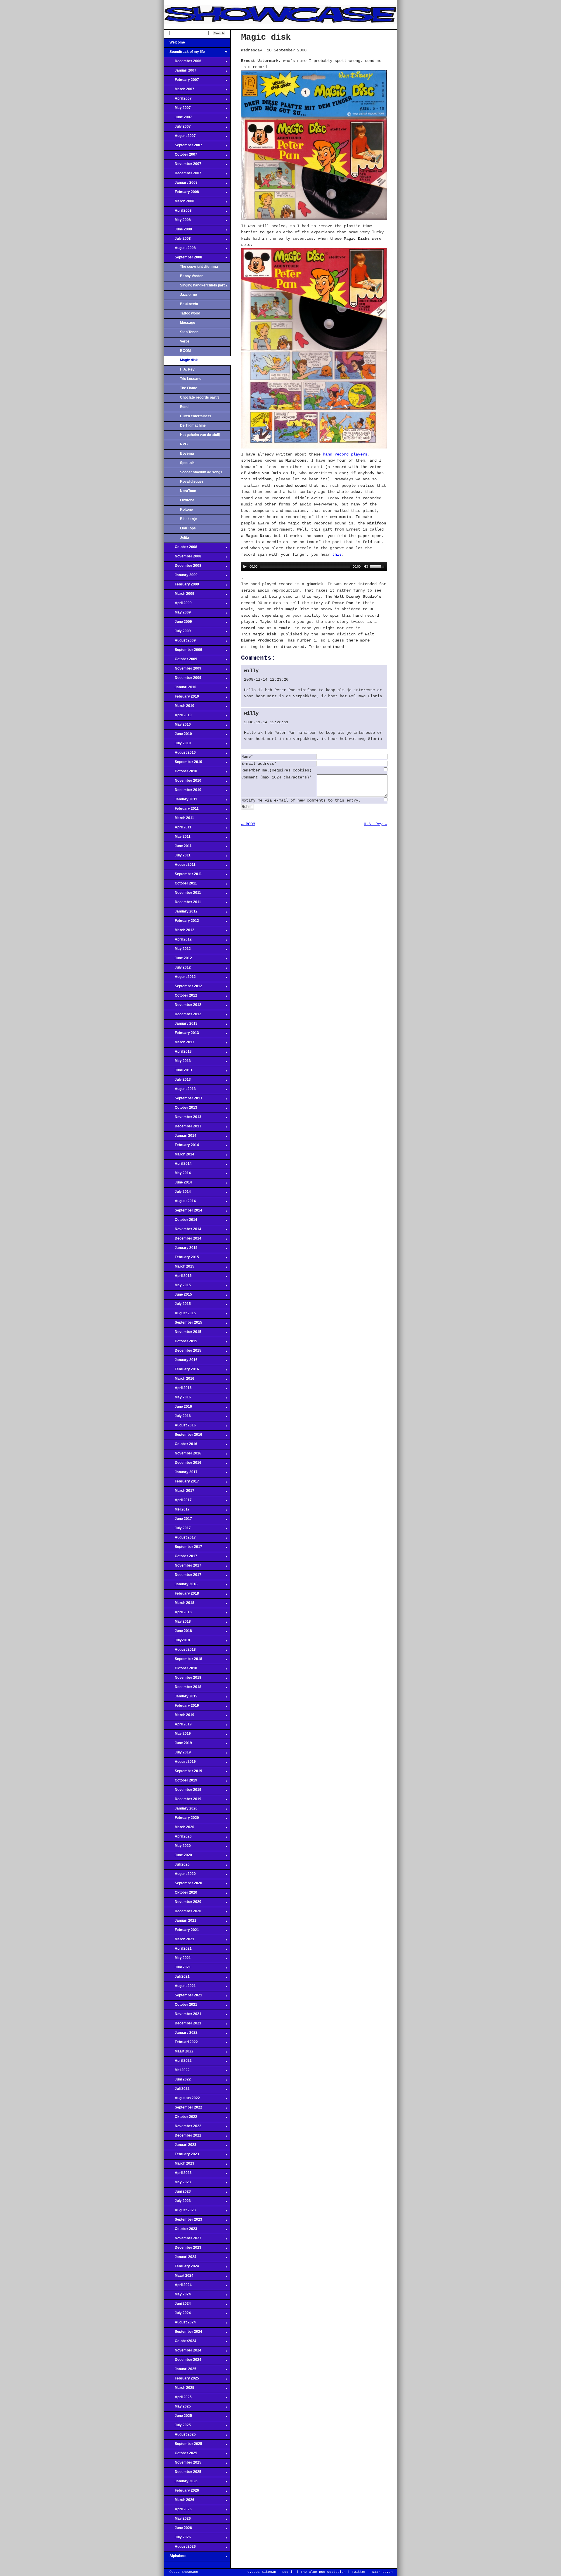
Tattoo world (190, 313)
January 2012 (181, 913)
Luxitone (187, 500)
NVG (184, 444)
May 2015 (177, 1287)
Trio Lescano (191, 379)
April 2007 (178, 100)
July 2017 (177, 1530)
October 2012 (180, 997)
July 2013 (177, 1081)
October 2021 (180, 2006)
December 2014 (182, 1240)
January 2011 (180, 801)
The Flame (189, 388)
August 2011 (180, 866)
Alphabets (175, 2558)
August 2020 (180, 1875)
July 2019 (177, 1754)
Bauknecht (189, 304)
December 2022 (182, 2137)
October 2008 (180, 549)
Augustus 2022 (182, 2100)
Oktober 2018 (180, 1670)
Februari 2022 (181, 2044)
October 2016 (180, 1446)
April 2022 (178, 2062)
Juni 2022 (177, 2081)
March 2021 (179, 1941)
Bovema (187, 453)
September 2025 (183, 2445)
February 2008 (181, 194)
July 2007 (177, 128)
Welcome (174, 44)
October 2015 (180, 1343)
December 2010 (182, 792)
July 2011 (177, 857)
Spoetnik (187, 463)
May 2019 (177, 1735)
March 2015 (179, 1268)
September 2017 (183, 1548)
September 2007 (183, 147)
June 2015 (178, 1296)
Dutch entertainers (196, 416)
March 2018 (179, 1605)
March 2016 (179, 1380)
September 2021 (183, 1997)
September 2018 (183, 1661)
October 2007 (180, 156)
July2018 (177, 1642)
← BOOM (248, 824)
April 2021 (178, 1950)
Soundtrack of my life (184, 53)
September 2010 (183, 764)
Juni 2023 (177, 2193)
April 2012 (178, 941)
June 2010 (178, 736)
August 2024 (180, 2324)
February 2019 (181, 1707)
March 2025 (179, 2389)
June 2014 (178, 1184)
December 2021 (182, 2025)
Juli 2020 (177, 1866)
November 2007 (182, 166)
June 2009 (178, 623)
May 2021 (177, 1960)
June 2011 (178, 848)
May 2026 (177, 2520)
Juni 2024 (177, 2305)
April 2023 (178, 2175)
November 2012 (182, 1007)
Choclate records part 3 (200, 397)
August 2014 (180, 1203)
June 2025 (178, 2417)
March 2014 (179, 1156)
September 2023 (183, 2221)
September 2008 (183, 259)
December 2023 (182, 2249)
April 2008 (178, 212)
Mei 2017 (177, 1511)
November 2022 (182, 2128)
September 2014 (183, 1212)
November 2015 (182, 1334)
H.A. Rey (187, 369)
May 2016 (177, 1399)
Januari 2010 (180, 689)
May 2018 (177, 1623)
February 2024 (181, 2268)
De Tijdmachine (193, 425)
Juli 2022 (177, 2090)
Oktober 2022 (180, 2118)
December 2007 (182, 175)
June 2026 (178, 2530)
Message (188, 323)
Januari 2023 (180, 2146)
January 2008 (181, 184)
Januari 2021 (180, 1922)
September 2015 (183, 1324)
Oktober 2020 (180, 1894)
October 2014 (180, 1221)
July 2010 (177, 745)
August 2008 (180, 250)
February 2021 (181, 1932)
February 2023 (181, 2156)
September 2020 (183, 1885)
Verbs (185, 341)
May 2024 (177, 2296)
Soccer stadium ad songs (201, 472)
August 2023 (180, 2212)
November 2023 (182, 2240)
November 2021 (182, 2016)
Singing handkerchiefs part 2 (204, 285)
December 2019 (182, 1801)
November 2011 (182, 894)
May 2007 (177, 109)
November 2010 (182, 782)
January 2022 (181, 2034)
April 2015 (178, 1277)
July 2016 (177, 1418)
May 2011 (177, 838)
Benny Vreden (192, 276)
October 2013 (180, 1109)
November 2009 (182, 670)
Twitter (359, 2572)
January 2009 (181, 577)
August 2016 (180, 1427)
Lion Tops (188, 528)
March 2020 (179, 1829)
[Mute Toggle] (366, 566)
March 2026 (179, 2502)
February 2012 (181, 922)
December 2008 (182, 567)
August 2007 (180, 138)
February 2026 (181, 2492)
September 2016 (183, 1436)
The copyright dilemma (199, 267)
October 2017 (180, 1558)
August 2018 (180, 1651)
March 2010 (179, 708)
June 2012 (178, 960)
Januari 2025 (180, 2371)
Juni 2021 (177, 1969)
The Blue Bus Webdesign (323, 2572)
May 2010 (177, 726)
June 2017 (178, 1520)
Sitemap (269, 2572)
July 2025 (177, 2427)
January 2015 (181, 1249)
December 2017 (182, 1576)
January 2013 (181, 1025)
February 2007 (181, 81)
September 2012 (183, 988)
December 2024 (182, 2361)
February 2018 (181, 1595)
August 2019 (180, 1763)
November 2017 (182, 1567)
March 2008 (179, 203)
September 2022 (183, 2109)
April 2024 (178, 2287)
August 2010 (180, 754)
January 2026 (181, 2483)
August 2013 (180, 1091)
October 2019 (180, 1782)
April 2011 (178, 829)
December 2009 (182, 679)
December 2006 (182, 63)
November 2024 (182, 2352)
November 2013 (182, 1119)
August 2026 (180, 2548)
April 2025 (178, 2399)
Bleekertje (189, 519)
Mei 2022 (177, 2072)
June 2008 (178, 231)
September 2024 (183, 2333)
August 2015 (180, 1315)
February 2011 (181, 810)
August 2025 (180, 2436)
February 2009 (181, 586)
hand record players (345, 454)
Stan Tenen (189, 332)
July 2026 (177, 2539)
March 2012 (179, 932)
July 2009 (177, 633)
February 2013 (181, 1035)
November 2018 (182, 1679)
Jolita (185, 538)
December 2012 (182, 1016)
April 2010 (178, 717)
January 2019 (181, 1698)
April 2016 (178, 1390)
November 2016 (182, 1455)
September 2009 (183, 651)
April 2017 (178, 1502)
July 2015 (177, 1306)
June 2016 (178, 1408)
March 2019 (179, 1717)
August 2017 (180, 1539)
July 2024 (177, 2315)
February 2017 (181, 1483)
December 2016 (182, 1464)
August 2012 (180, 978)
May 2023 (177, 2184)
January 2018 (181, 1586)
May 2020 (177, 1847)
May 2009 (177, 614)
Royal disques (192, 482)
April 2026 (178, 2511)
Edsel (185, 407)
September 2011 (183, 876)
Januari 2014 (180, 1137)
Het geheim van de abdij (200, 435)
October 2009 (180, 661)
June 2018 (178, 1633)
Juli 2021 (177, 1978)
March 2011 (179, 820)
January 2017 (181, 1474)
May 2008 (177, 222)
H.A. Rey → (375, 824)
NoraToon (188, 491)
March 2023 (179, 2165)
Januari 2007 (180, 72)
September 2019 (183, 1773)
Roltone (186, 510)
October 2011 (180, 885)
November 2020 (182, 1904)
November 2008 (182, 558)
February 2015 (181, 1259)
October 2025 (180, 2455)
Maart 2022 (179, 2053)
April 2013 (178, 1053)
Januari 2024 (180, 2259)
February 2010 (181, 698)
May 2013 (177, 1063)
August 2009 (180, 642)
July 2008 (177, 240)
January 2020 (181, 1810)
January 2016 (181, 1362)
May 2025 (177, 2408)
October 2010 (180, 773)
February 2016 (181, 1371)
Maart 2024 (179, 2277)
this (337, 555)
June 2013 (178, 1072)
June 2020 (178, 1857)
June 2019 (178, 1745)
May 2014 (177, 1175)
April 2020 (178, 1838)
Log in (288, 2572)
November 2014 (182, 1231)
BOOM (185, 351)
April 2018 (178, 1614)
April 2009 (178, 605)
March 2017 (179, 1492)
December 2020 (182, 1913)
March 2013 (179, 1044)
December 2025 (182, 2474)
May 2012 (177, 950)
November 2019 (182, 1791)
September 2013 (183, 1100)
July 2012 (177, 969)
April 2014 (178, 1165)
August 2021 (180, 1988)
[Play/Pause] (245, 566)
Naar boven (382, 2572)
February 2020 (181, 1819)
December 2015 (182, 1352)
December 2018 (182, 1689)
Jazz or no (188, 295)
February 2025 (181, 2380)
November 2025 (182, 2464)
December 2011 (182, 904)
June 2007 (178, 119)
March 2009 (179, 595)
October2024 (180, 2343)
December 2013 (182, 1128)
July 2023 (177, 2203)
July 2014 (177, 1193)
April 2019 (178, 1726)
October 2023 (180, 2231)
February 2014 (181, 1147)
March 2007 (179, 91)
